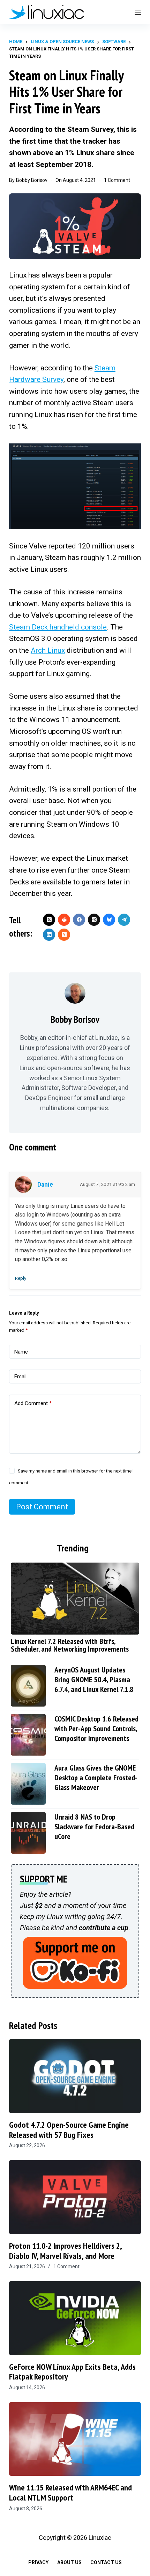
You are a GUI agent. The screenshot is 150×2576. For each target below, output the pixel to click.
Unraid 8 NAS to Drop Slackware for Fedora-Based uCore (94, 1827)
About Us (69, 2562)
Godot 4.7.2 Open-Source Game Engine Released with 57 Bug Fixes (69, 2130)
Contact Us (106, 2562)
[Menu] (138, 12)
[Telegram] (124, 920)
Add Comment (33, 1403)
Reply (21, 1278)
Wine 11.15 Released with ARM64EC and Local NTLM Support (70, 2493)
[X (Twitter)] (49, 920)
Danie (45, 1185)
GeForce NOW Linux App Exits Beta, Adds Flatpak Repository (72, 2372)
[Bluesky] (109, 920)
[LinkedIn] (49, 935)
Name (21, 1352)
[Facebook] (79, 920)
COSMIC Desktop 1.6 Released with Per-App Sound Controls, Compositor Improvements (96, 1728)
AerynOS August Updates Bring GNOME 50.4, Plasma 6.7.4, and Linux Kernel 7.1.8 (94, 1679)
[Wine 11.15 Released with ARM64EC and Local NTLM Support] (75, 2439)
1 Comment (117, 180)
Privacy (38, 2562)
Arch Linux (48, 650)
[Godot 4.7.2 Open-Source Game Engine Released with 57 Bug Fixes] (75, 2076)
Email (20, 1377)
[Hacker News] (64, 935)
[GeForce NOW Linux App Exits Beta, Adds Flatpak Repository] (75, 2318)
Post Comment (42, 1507)
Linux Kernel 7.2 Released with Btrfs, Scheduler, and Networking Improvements (70, 1645)
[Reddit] (64, 920)
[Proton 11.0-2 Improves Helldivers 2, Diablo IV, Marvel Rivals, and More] (75, 2197)
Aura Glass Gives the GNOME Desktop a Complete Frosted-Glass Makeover (96, 1777)
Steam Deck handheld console (58, 627)
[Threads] (94, 920)
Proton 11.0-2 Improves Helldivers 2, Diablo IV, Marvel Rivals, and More (65, 2251)
